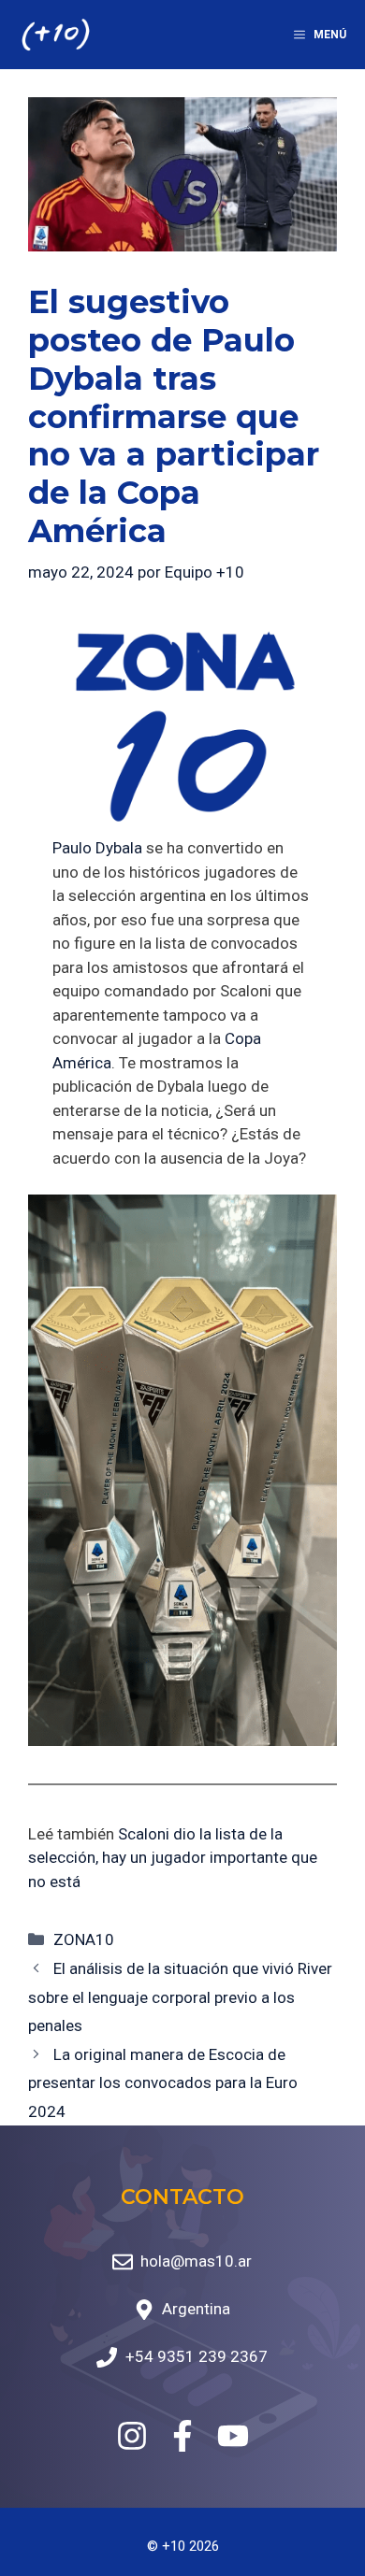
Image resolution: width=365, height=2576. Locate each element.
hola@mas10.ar (196, 2261)
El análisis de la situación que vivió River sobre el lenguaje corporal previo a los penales (180, 1997)
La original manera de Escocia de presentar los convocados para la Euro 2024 (163, 2083)
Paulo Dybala (97, 848)
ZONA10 (84, 1939)
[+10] (56, 35)
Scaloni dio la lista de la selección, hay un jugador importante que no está (173, 1858)
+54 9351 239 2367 (197, 2356)
